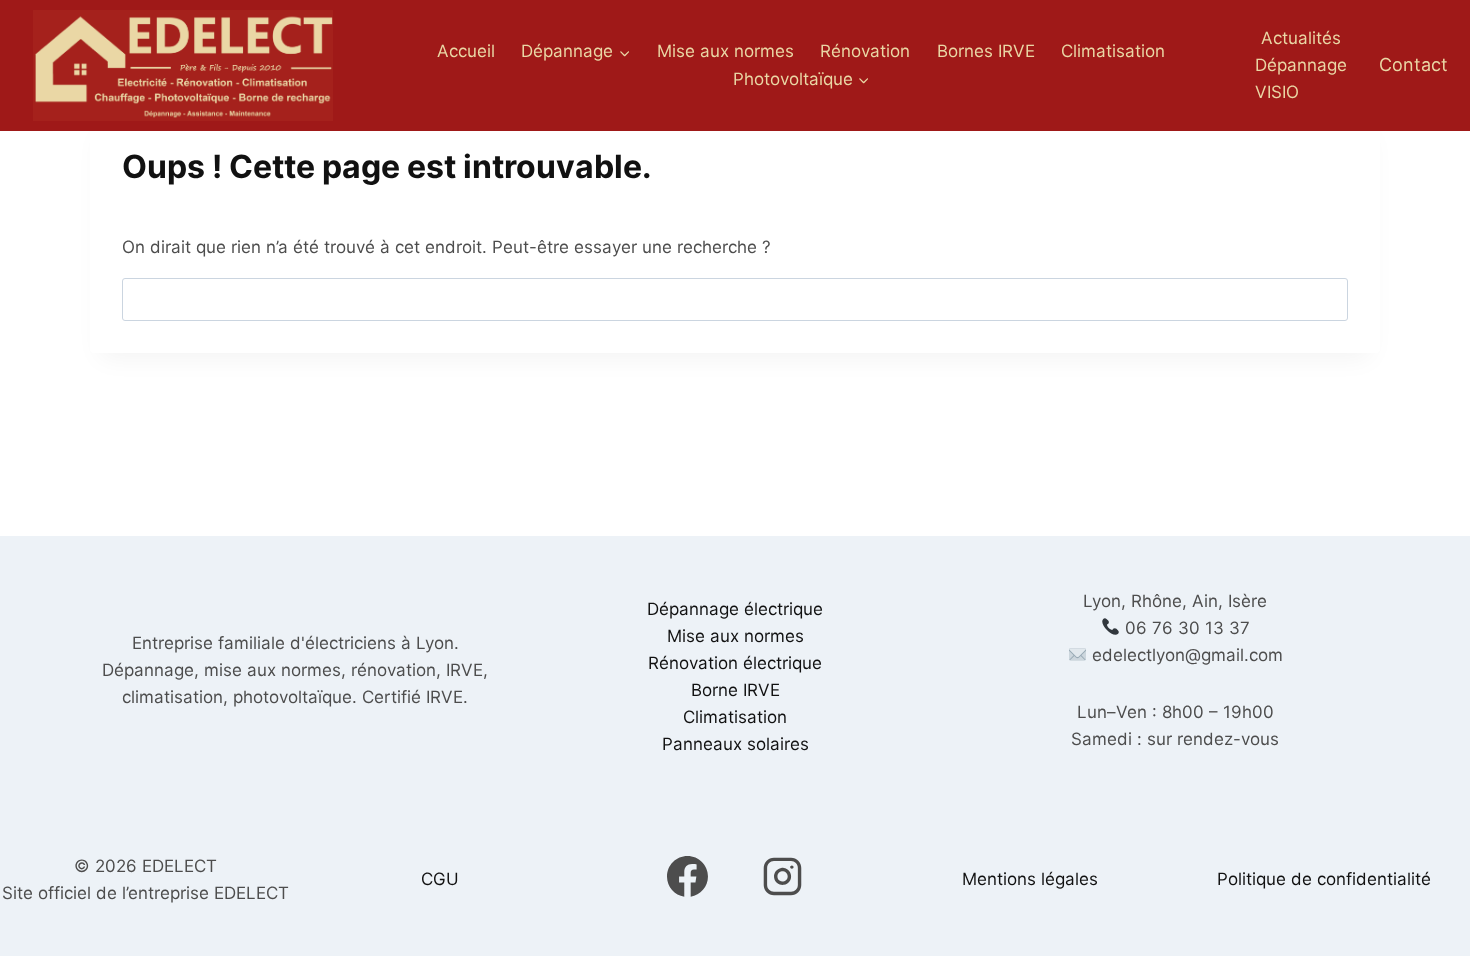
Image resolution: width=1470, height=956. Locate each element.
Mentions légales (1030, 879)
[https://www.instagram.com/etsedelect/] (782, 877)
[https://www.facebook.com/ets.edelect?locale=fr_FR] (688, 877)
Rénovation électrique (735, 663)
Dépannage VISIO (1301, 78)
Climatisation (1113, 51)
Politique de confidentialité (1324, 879)
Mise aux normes (725, 51)
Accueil (466, 51)
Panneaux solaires (735, 744)
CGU (440, 879)
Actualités (1301, 38)
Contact (1413, 64)
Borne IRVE (735, 690)
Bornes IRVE (986, 51)
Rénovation (865, 51)
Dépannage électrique (735, 609)
